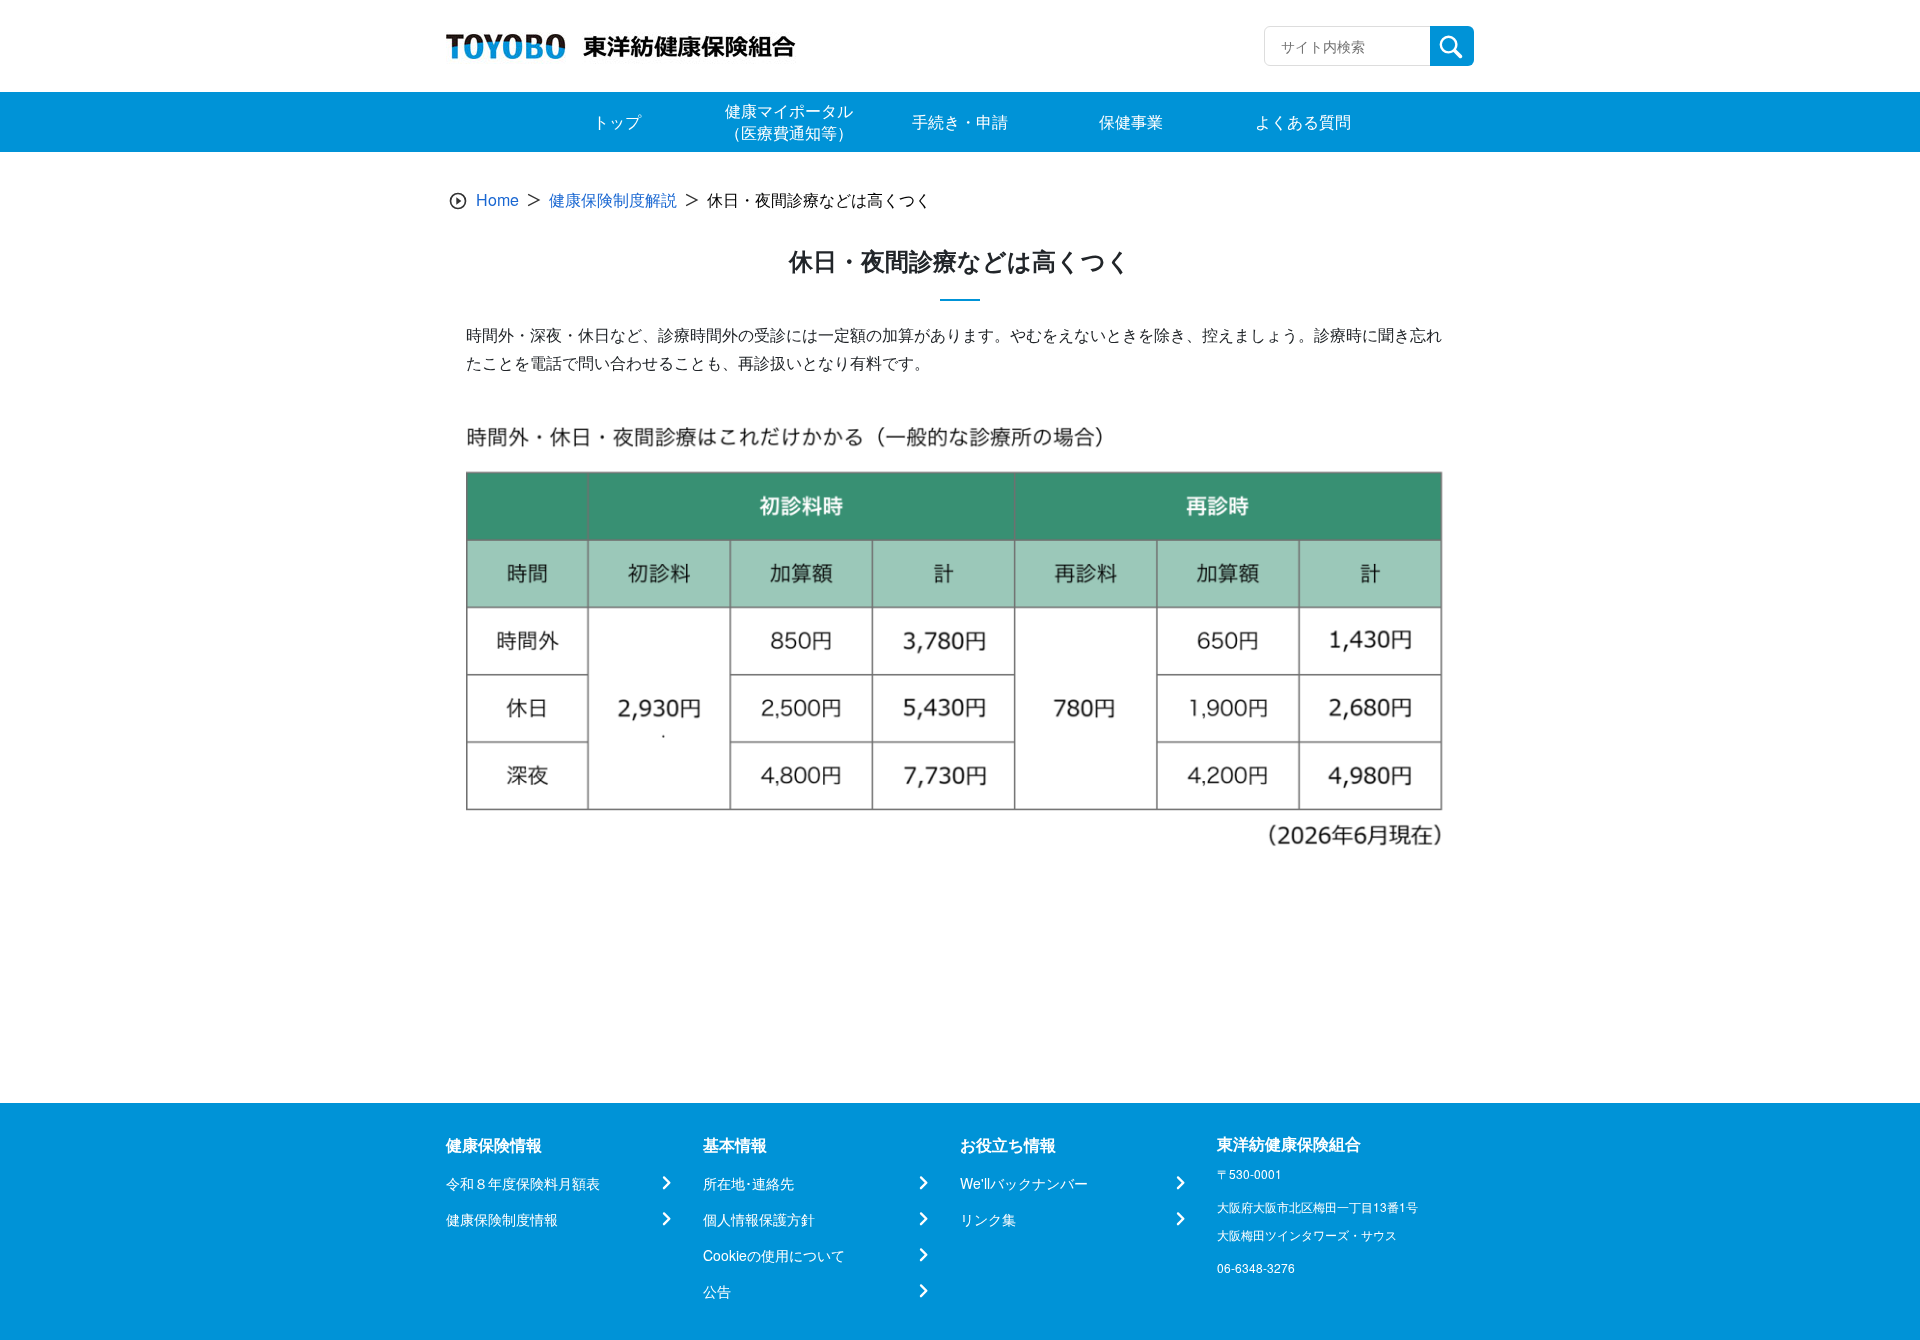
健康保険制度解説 (613, 199)
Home (497, 199)
